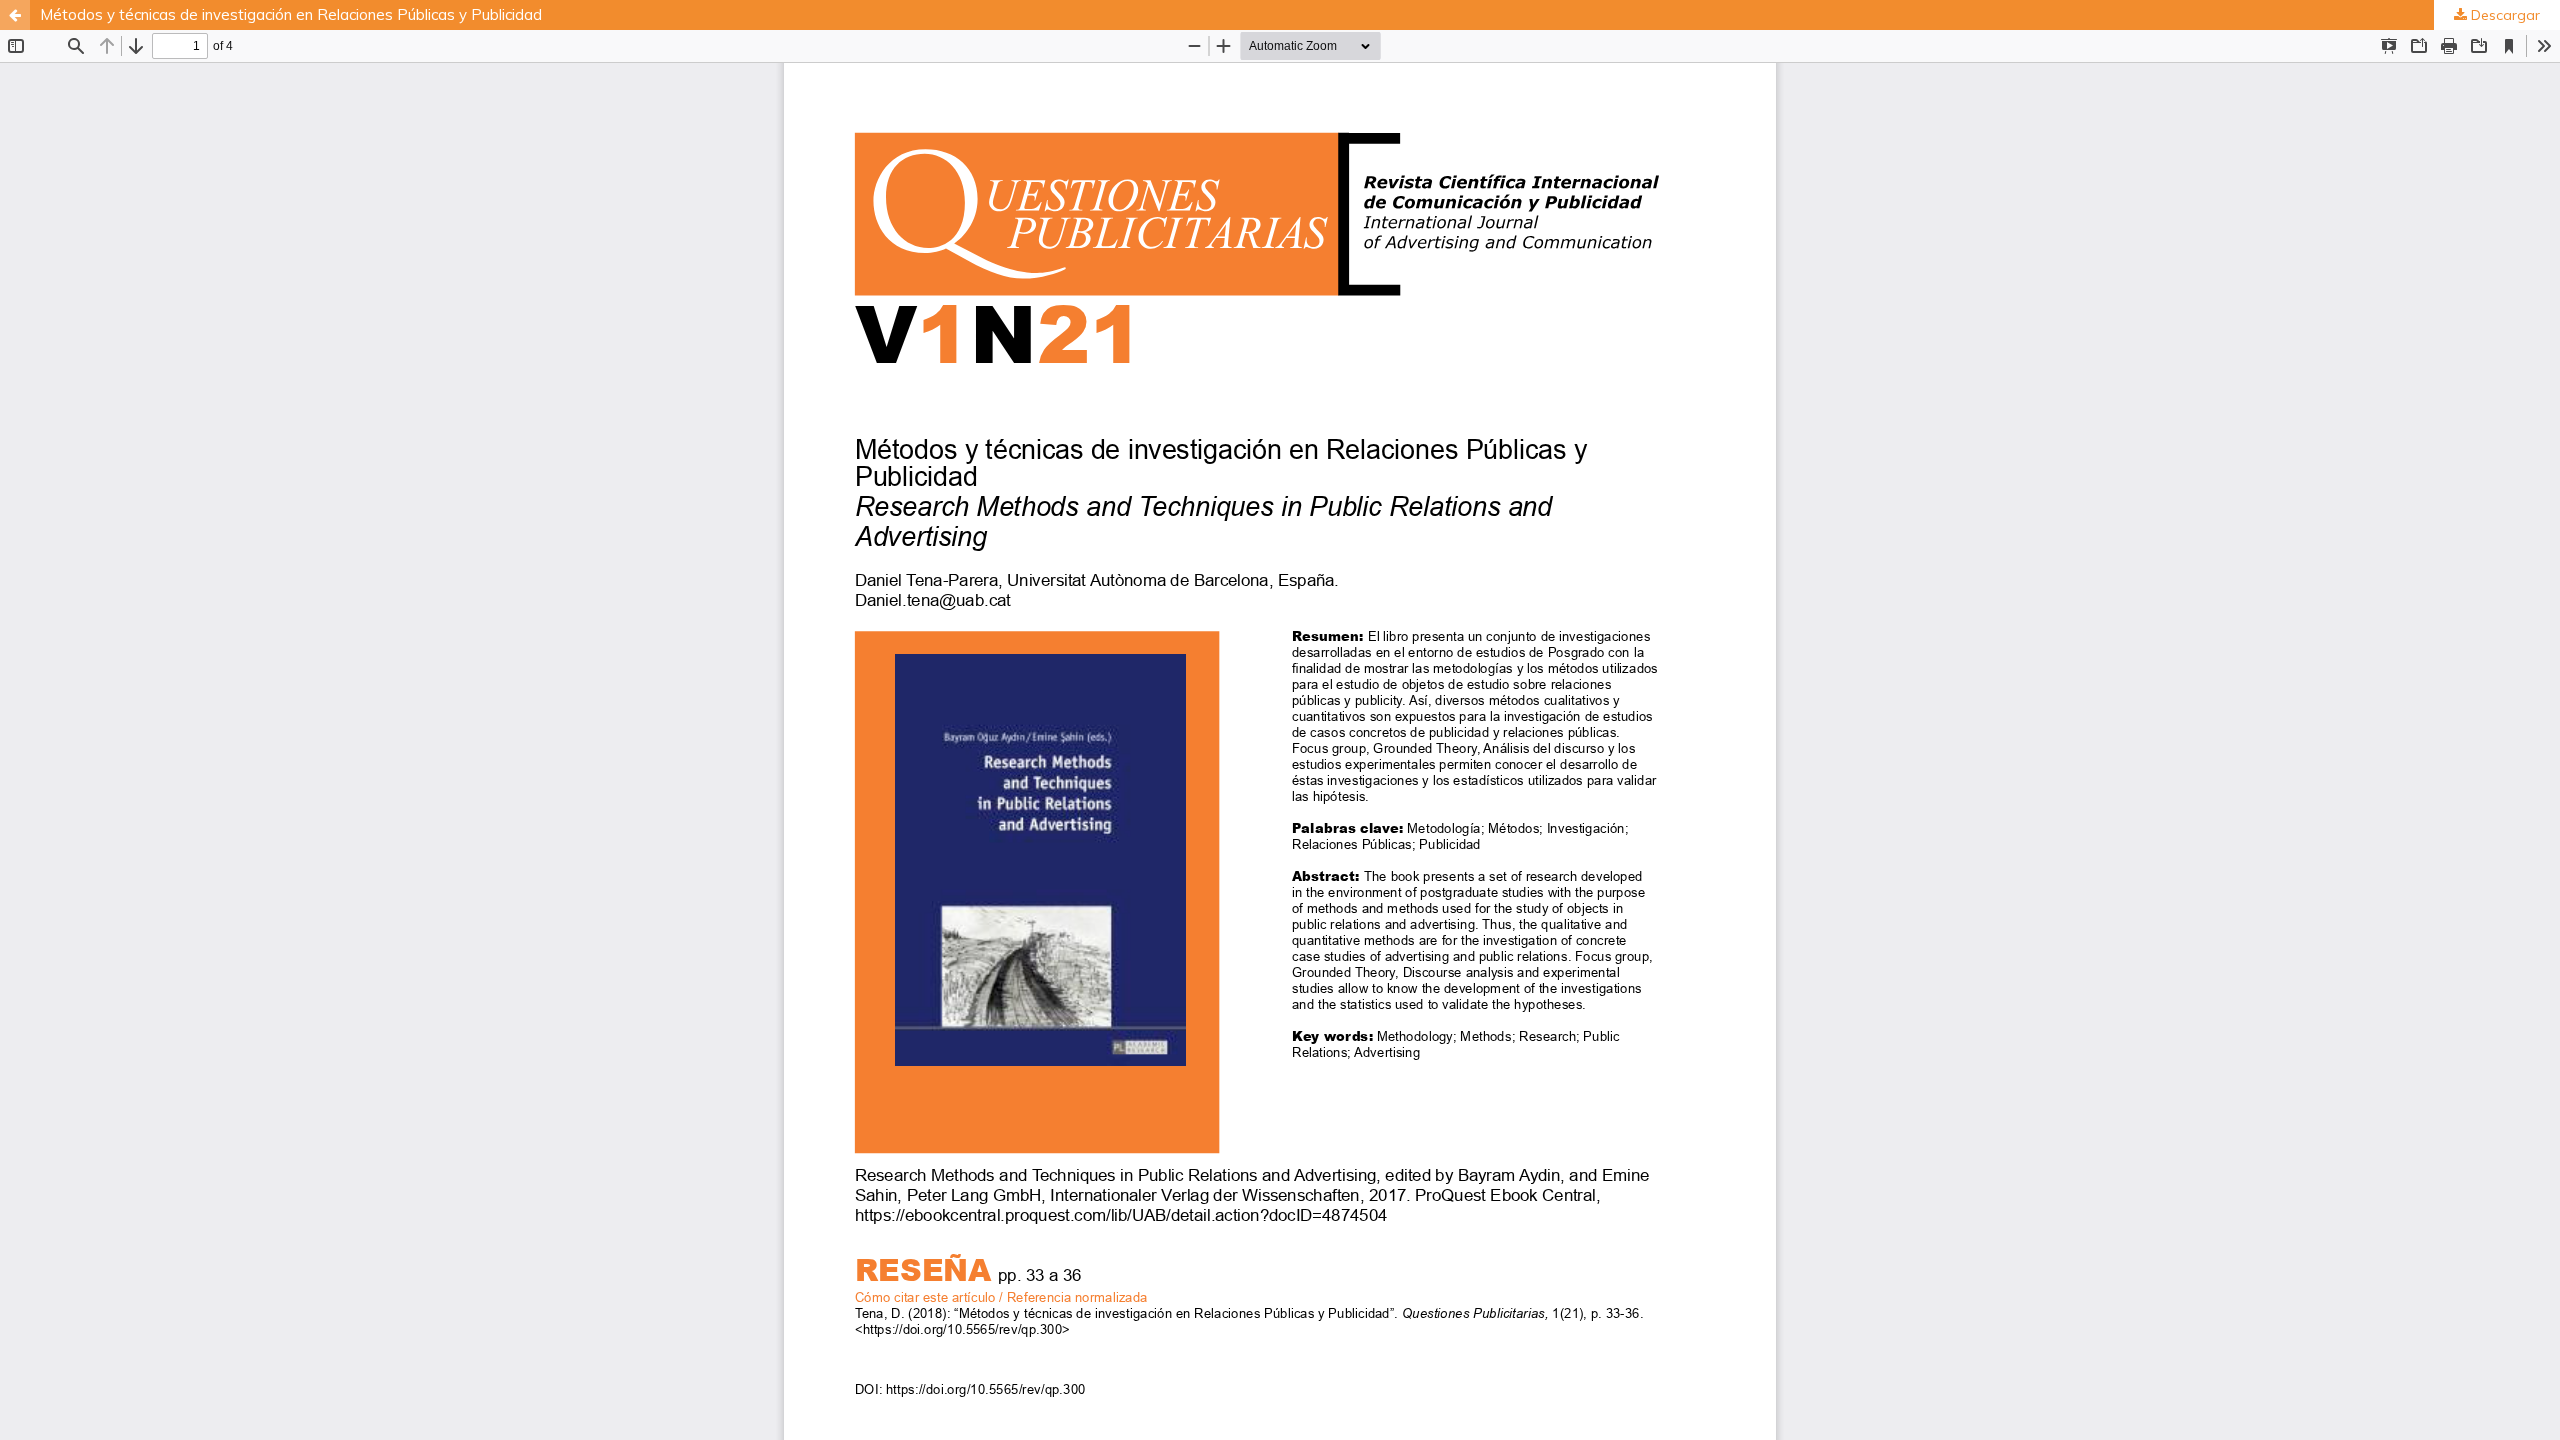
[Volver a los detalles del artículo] (15, 15)
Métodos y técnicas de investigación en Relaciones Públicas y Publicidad (291, 14)
